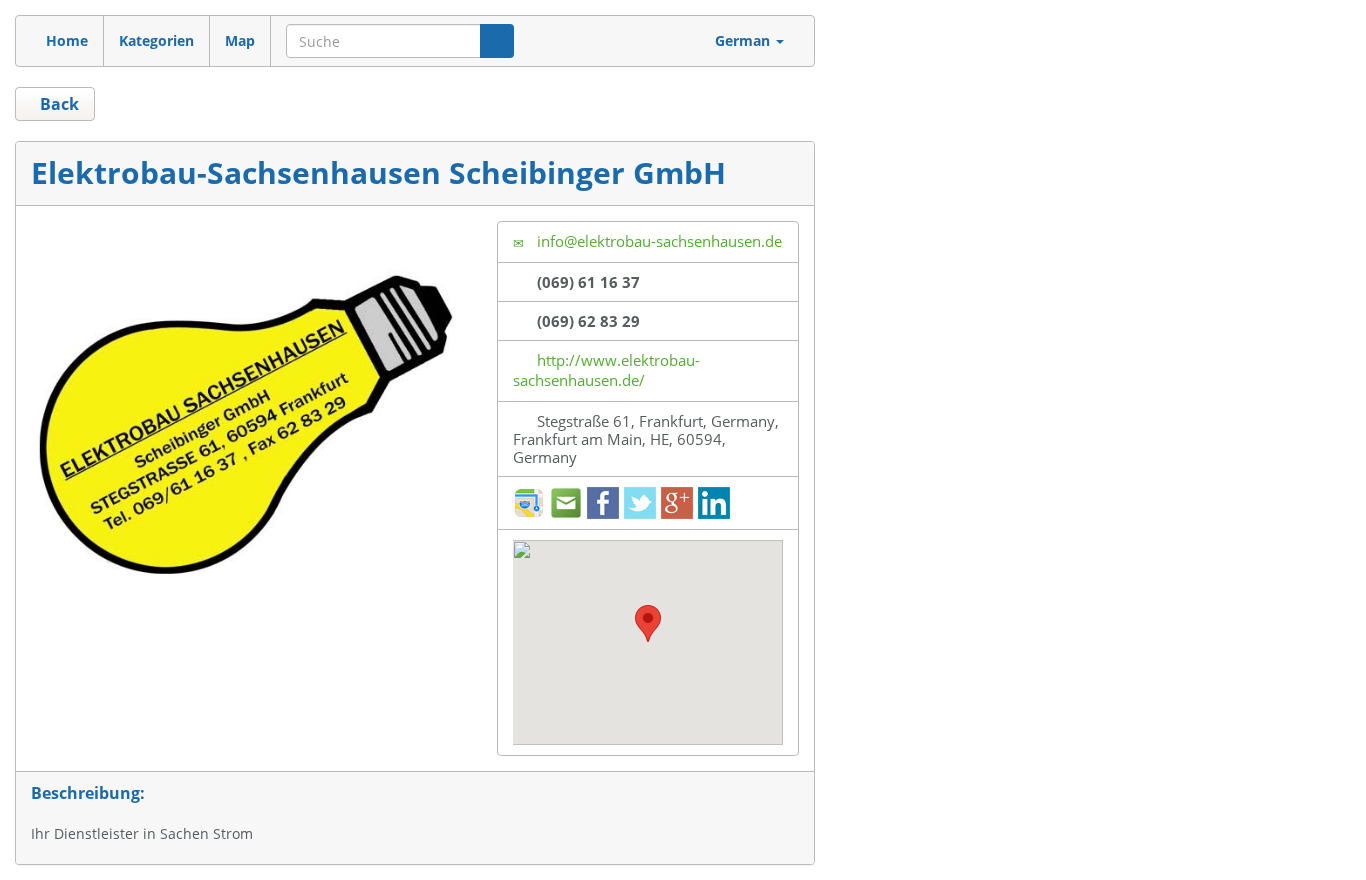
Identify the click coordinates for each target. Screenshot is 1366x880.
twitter (640, 503)
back (57, 104)
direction (529, 503)
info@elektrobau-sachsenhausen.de (657, 241)
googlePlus (677, 503)
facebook (603, 503)
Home (67, 40)
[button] (648, 623)
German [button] (744, 40)
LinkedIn (714, 503)
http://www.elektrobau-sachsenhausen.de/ (606, 370)
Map (240, 40)
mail (566, 503)
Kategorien (156, 40)
